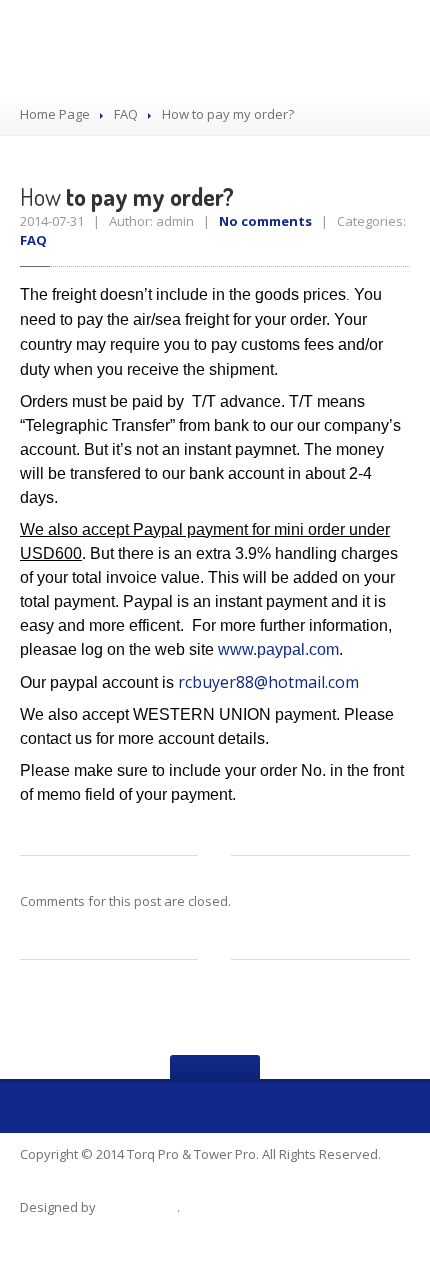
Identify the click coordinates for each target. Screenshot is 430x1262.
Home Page (55, 114)
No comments (265, 221)
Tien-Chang (138, 1207)
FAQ (126, 114)
